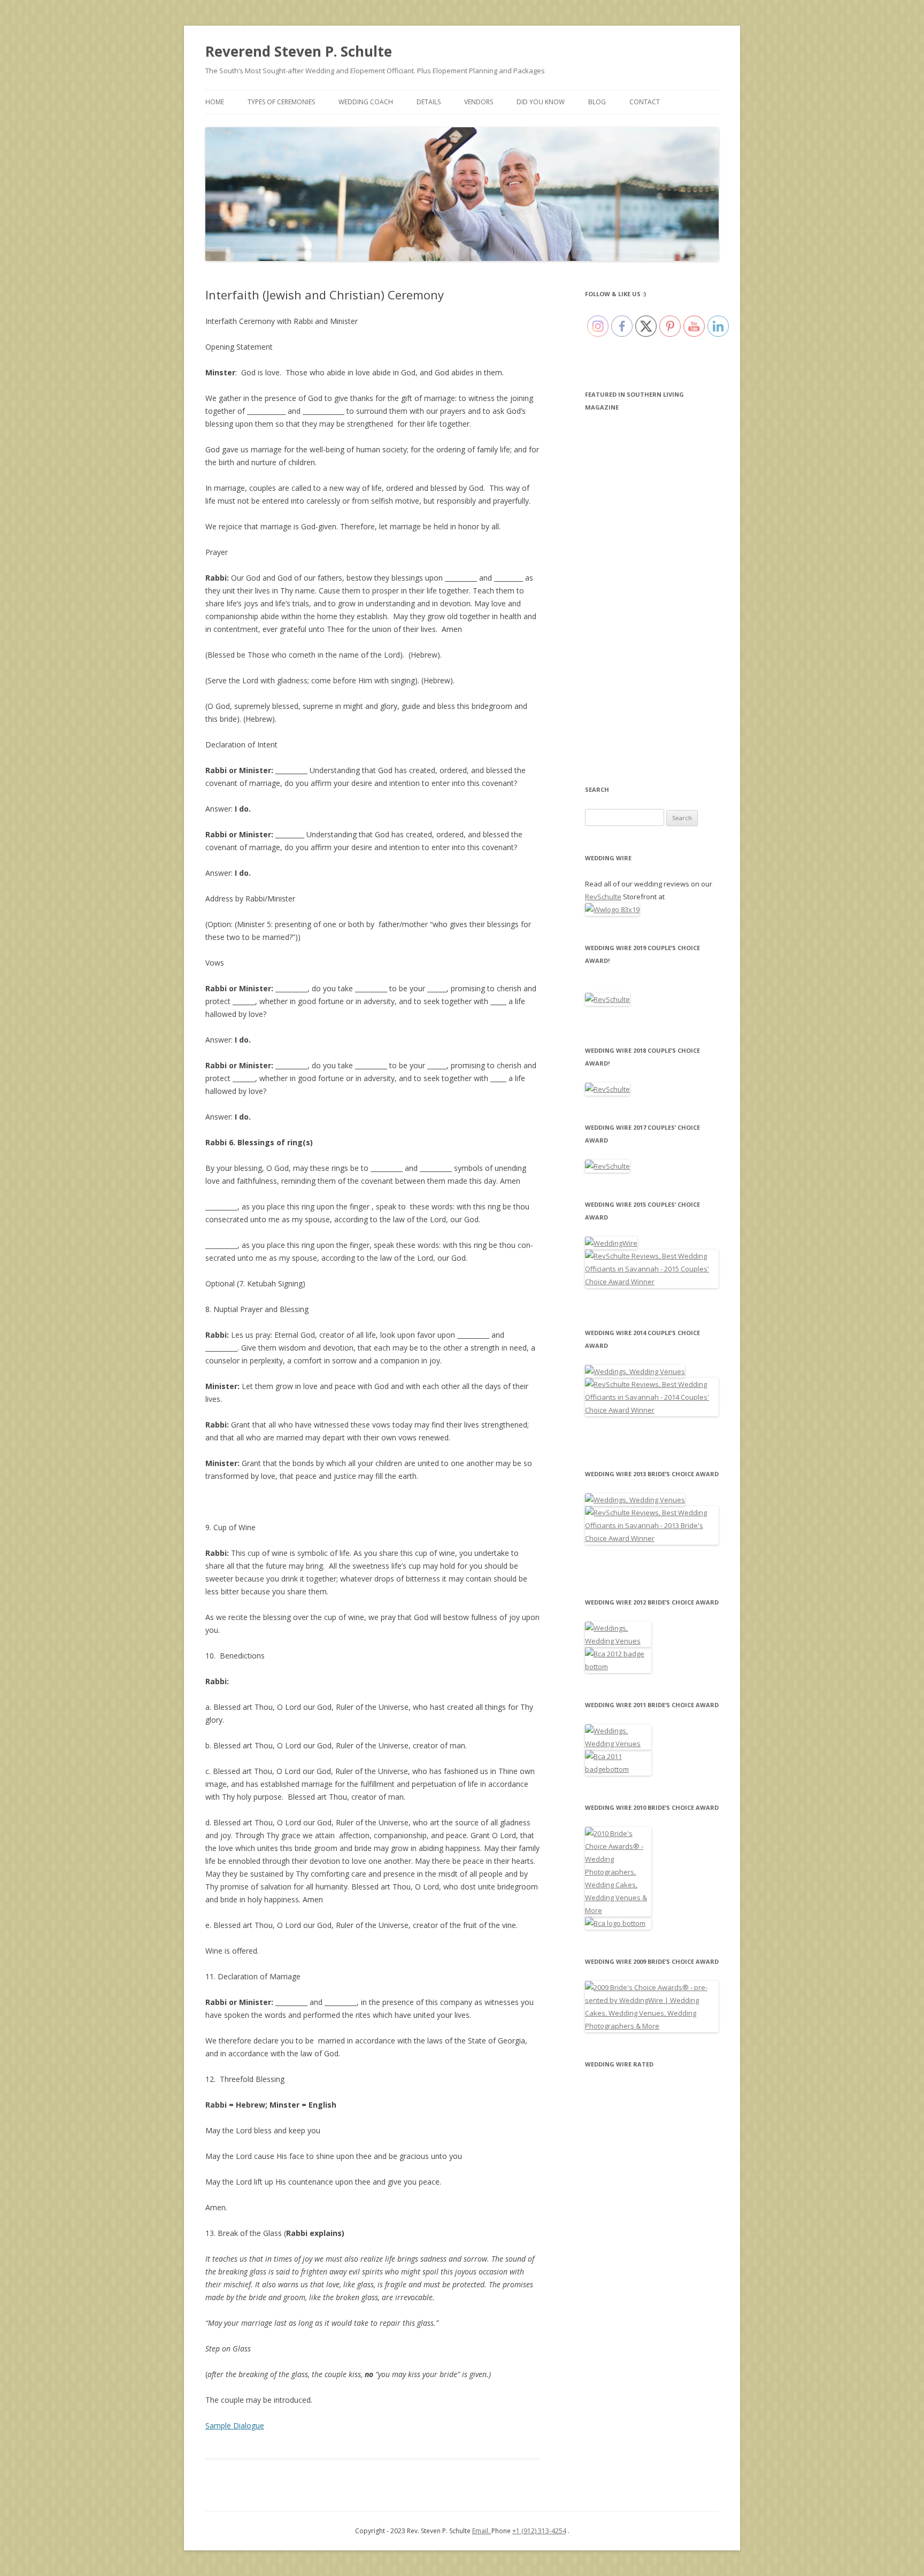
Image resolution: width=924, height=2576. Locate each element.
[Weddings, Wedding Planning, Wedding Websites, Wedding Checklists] (618, 1923)
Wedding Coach (366, 102)
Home (215, 102)
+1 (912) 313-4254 (539, 2531)
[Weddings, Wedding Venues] (635, 1371)
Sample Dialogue (235, 2425)
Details (429, 102)
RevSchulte (603, 897)
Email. (482, 2531)
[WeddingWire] (611, 1243)
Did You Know (541, 102)
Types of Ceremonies (281, 102)
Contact (645, 102)
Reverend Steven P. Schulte (299, 51)
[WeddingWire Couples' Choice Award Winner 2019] (607, 999)
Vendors (479, 102)
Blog (597, 102)
